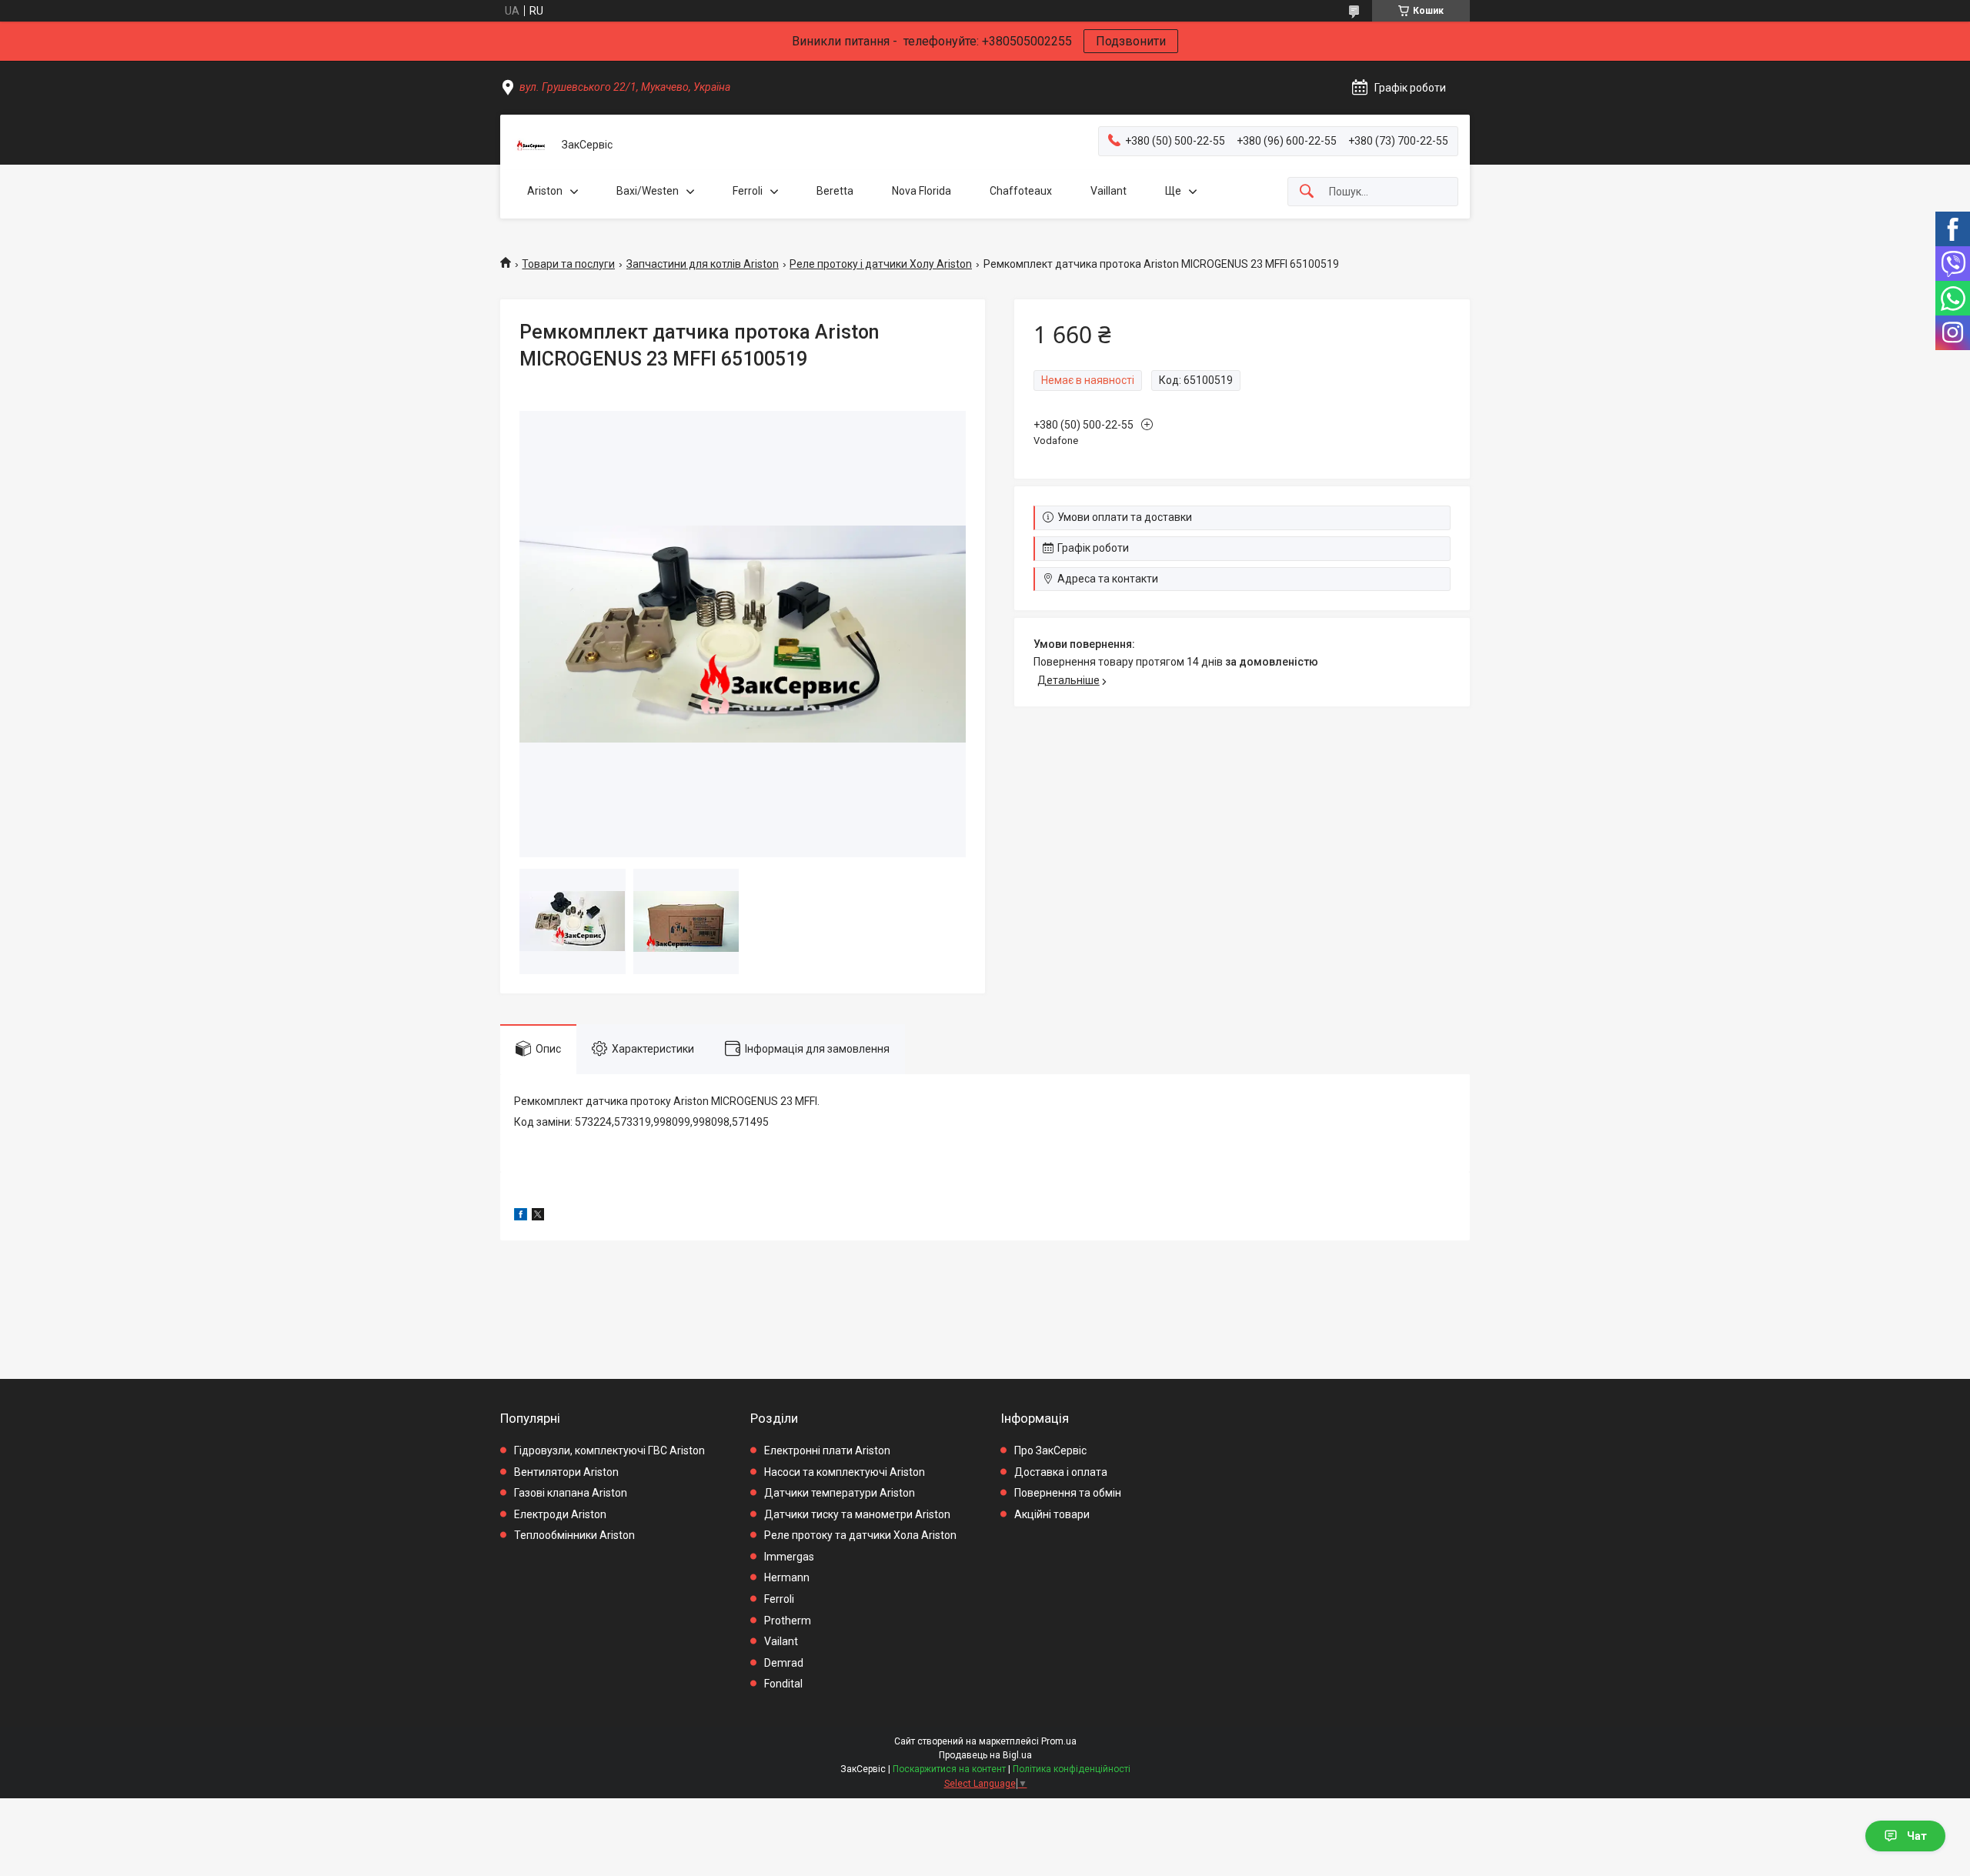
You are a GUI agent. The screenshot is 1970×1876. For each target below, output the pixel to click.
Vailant (781, 1641)
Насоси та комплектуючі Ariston (845, 1472)
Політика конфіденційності (1072, 1769)
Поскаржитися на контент (949, 1769)
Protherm (788, 1621)
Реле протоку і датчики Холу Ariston (881, 264)
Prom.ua (1059, 1741)
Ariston (545, 191)
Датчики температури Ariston (840, 1493)
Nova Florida (922, 191)
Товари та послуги (568, 264)
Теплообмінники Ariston (574, 1535)
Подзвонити (1131, 41)
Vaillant (1109, 191)
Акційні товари (1052, 1514)
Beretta (835, 191)
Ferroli (748, 191)
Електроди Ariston (560, 1514)
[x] (538, 1217)
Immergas (789, 1557)
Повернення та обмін (1068, 1493)
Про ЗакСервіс (1050, 1450)
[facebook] (521, 1217)
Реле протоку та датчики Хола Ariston (860, 1535)
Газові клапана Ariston (571, 1493)
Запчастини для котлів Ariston (703, 264)
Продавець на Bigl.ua (985, 1755)
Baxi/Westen (648, 191)
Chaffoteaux (1021, 191)
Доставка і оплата (1061, 1472)
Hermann (787, 1577)
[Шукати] (1307, 192)
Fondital (783, 1684)
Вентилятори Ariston (566, 1472)
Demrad (784, 1663)
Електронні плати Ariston (827, 1450)
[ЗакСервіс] (531, 145)
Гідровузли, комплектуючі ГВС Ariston (609, 1450)
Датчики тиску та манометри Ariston (857, 1514)
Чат (1917, 1836)
